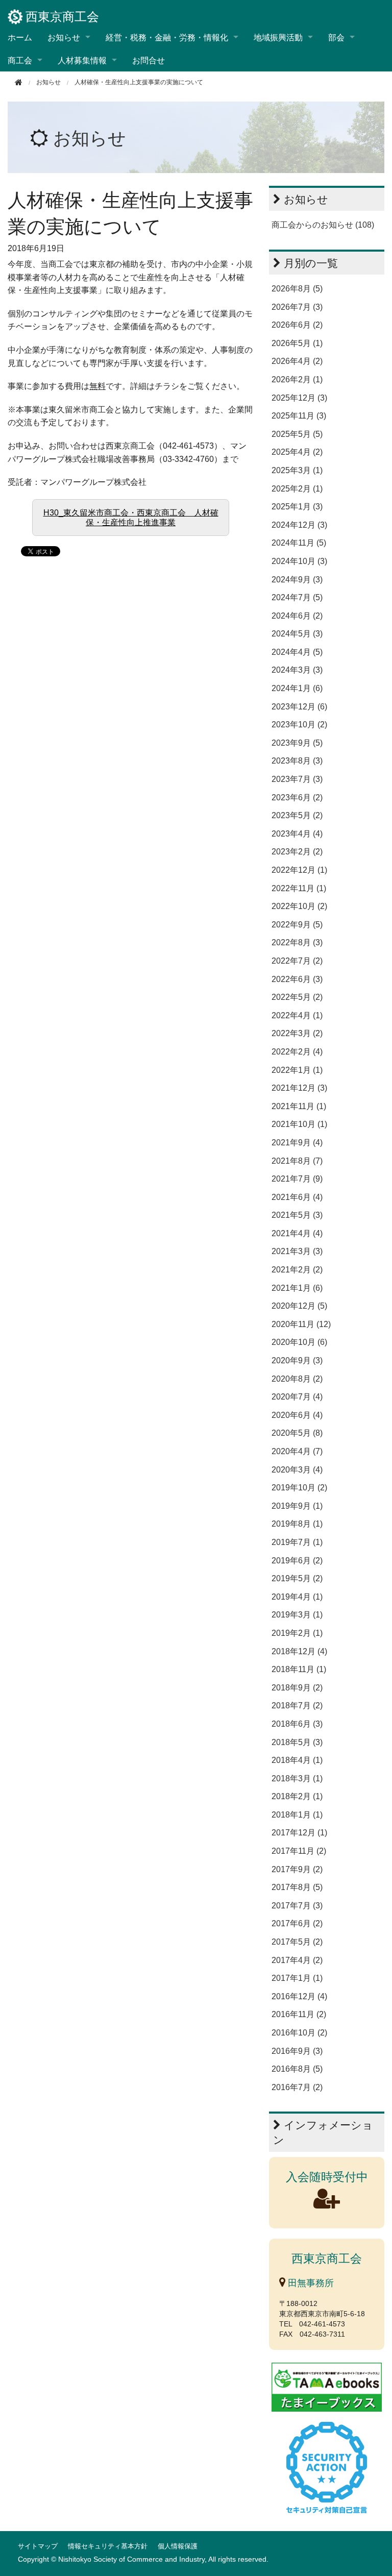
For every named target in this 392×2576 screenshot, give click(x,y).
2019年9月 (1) (297, 1506)
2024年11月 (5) (299, 543)
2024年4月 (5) (297, 652)
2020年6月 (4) (297, 1415)
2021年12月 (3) (299, 1088)
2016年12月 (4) (299, 1996)
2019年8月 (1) (297, 1524)
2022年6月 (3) (297, 979)
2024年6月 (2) (297, 616)
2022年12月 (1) (299, 870)
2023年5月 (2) (297, 815)
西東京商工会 (62, 17)
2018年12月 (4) (299, 1651)
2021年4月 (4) (297, 1233)
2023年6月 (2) (297, 798)
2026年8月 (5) (297, 289)
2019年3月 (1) (297, 1615)
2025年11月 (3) (299, 416)
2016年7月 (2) (297, 2087)
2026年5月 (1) (297, 343)
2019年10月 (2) (299, 1488)
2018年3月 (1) (297, 1778)
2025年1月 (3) (297, 507)
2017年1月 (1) (297, 1978)
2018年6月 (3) (297, 1724)
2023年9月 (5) (297, 743)
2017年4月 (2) (297, 1960)
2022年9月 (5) (297, 925)
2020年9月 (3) (297, 1360)
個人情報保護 (178, 2546)
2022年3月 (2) (297, 1033)
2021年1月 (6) (297, 1288)
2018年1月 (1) (297, 1815)
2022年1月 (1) (297, 1070)
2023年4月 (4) (297, 834)
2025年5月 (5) (297, 434)
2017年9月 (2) (297, 1869)
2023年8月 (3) (297, 761)
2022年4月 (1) (297, 1015)
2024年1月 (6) (297, 688)
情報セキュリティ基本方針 (108, 2546)
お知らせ (90, 138)
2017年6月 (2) (297, 1923)
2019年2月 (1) (297, 1633)
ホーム (20, 37)
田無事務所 (310, 2283)
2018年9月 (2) (297, 1688)
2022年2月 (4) (297, 1052)
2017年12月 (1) (299, 1833)
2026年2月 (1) (297, 379)
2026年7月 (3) (297, 307)
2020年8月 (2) (297, 1379)
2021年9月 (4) (297, 1143)
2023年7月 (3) (297, 779)
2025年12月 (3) (299, 398)
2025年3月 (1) (297, 470)
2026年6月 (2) (297, 325)
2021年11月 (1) (299, 1106)
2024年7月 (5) (297, 597)
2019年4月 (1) (297, 1597)
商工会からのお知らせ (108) (323, 225)
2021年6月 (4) (297, 1197)
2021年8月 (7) (297, 1161)
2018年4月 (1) (297, 1760)
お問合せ (149, 60)
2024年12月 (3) (299, 525)
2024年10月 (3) (299, 561)
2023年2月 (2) (297, 852)
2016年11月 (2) (299, 2014)
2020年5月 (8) (297, 1433)
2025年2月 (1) (297, 489)
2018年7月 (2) (297, 1706)
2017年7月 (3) (297, 1906)
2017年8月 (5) (297, 1887)
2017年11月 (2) (299, 1851)
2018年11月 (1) (299, 1669)
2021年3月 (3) (297, 1251)
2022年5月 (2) (297, 997)
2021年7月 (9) (297, 1179)
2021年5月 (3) (297, 1215)
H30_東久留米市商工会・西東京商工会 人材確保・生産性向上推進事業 (131, 518)
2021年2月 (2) (297, 1270)
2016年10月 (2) (299, 2033)
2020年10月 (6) (299, 1342)
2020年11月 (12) (301, 1324)
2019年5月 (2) (297, 1578)
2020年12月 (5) (299, 1306)
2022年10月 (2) (299, 906)
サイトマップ (38, 2546)
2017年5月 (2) (297, 1942)
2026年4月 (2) (297, 361)
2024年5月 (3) (297, 634)
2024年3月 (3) (297, 670)
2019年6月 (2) (297, 1561)
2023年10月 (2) (299, 725)
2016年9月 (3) (297, 2051)
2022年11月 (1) (299, 888)
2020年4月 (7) (297, 1451)
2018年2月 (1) (297, 1796)
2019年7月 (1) (297, 1542)
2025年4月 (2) (297, 452)
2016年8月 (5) (297, 2069)
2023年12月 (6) (299, 707)
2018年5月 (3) (297, 1742)
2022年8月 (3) (297, 942)
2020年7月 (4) (297, 1397)
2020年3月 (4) (297, 1470)
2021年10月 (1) (299, 1124)
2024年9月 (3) (297, 580)
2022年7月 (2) (297, 961)
